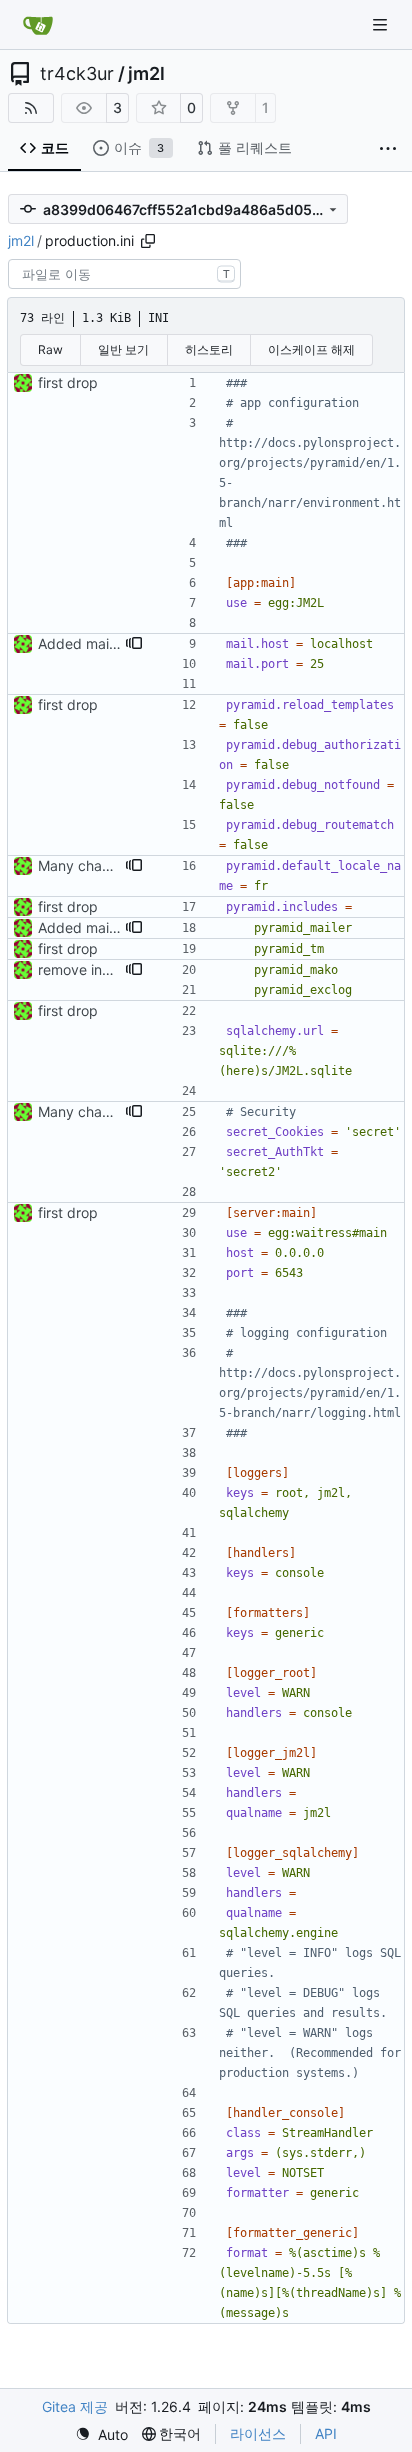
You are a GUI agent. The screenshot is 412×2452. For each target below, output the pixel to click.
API (326, 2433)
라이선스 (258, 2433)
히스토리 (209, 349)
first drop (68, 382)
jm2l (146, 74)
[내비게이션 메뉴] (382, 24)
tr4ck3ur (77, 74)
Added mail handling (105, 643)
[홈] (38, 25)
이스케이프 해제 (311, 349)
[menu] (101, 2434)
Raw (50, 349)
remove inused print (103, 969)
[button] (134, 644)
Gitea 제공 (75, 2406)
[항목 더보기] (388, 149)
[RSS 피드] (31, 108)
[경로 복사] (148, 241)
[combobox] (124, 274)
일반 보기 (123, 349)
